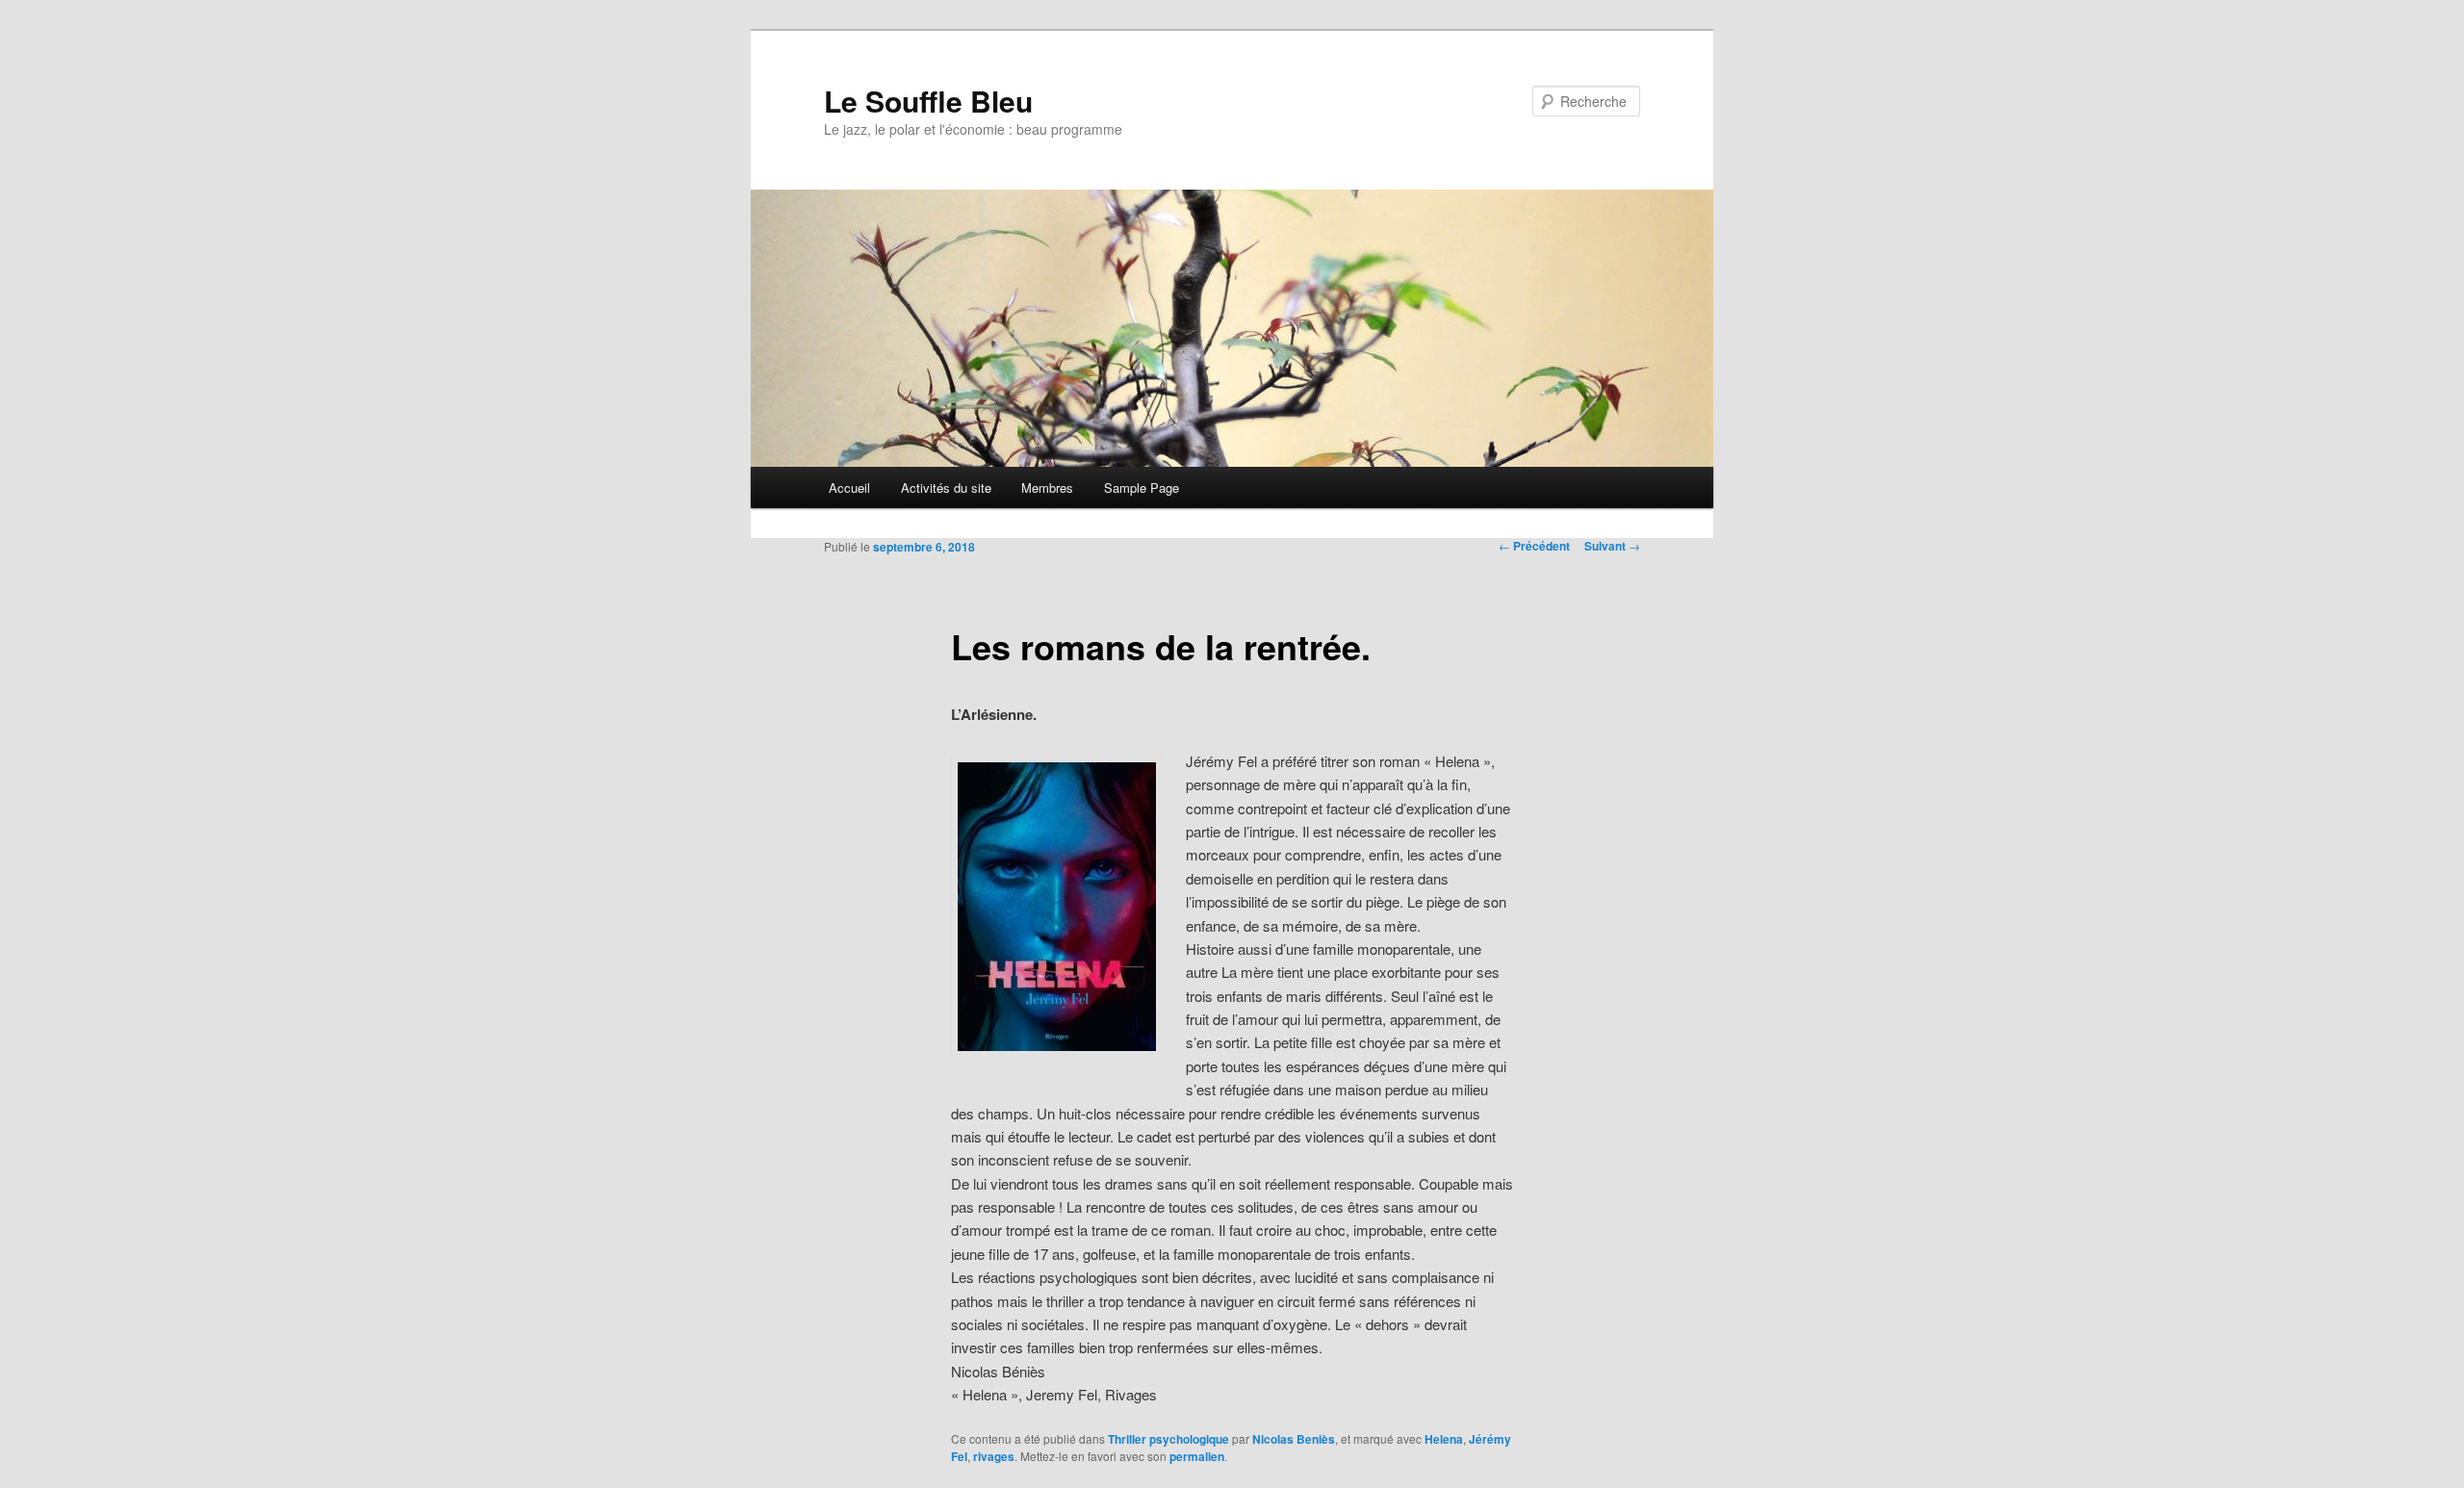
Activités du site (946, 487)
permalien (1197, 1456)
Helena (1444, 1439)
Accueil (849, 487)
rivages (994, 1456)
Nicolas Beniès (1294, 1439)
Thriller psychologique (1168, 1439)
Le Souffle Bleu (928, 101)
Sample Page (1142, 487)
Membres (1047, 487)
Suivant (1612, 546)
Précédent (1534, 546)
